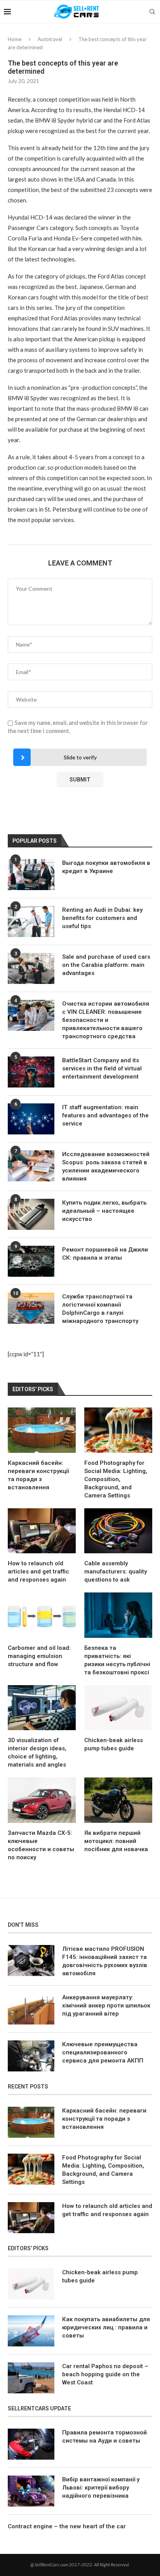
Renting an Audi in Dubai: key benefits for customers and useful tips (102, 918)
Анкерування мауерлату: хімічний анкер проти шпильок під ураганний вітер (106, 2005)
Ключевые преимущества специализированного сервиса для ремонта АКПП (103, 2052)
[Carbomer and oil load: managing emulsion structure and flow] (42, 1615)
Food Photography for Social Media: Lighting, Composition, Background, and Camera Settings (116, 1479)
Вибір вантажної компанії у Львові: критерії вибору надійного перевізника (101, 2488)
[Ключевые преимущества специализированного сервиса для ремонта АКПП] (31, 2056)
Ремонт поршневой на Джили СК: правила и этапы (105, 1254)
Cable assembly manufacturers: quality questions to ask (116, 1572)
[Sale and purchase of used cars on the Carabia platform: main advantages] (31, 968)
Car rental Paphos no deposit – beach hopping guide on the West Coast (105, 2374)
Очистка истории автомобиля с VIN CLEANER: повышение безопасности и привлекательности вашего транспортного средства (106, 1020)
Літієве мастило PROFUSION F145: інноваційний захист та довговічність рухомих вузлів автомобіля (105, 1961)
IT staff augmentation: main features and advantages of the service (105, 1115)
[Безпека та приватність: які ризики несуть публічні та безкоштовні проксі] (118, 1615)
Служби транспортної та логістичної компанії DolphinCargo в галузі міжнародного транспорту (100, 1309)
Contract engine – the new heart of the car (67, 2526)
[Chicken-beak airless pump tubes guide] (118, 1708)
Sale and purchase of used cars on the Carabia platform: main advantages (106, 965)
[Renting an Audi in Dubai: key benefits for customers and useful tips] (31, 921)
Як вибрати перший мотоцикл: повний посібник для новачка (116, 1841)
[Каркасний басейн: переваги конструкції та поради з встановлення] (42, 1430)
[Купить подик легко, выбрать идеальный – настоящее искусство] (31, 1214)
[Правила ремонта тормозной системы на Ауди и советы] (31, 2444)
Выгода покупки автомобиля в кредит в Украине (106, 867)
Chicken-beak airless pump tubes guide (114, 1744)
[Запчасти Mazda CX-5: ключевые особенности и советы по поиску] (42, 1800)
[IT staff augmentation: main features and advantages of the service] (31, 1119)
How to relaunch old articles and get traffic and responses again (38, 1572)
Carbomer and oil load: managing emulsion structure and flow (39, 1656)
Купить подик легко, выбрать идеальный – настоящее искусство (104, 1211)
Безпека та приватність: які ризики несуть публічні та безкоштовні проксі (117, 1660)
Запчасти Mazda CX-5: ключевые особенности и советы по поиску (41, 1845)
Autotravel (50, 39)
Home (15, 39)
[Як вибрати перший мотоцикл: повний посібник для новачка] (118, 1800)
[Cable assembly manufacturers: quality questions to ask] (118, 1531)
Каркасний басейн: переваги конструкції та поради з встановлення (38, 1475)
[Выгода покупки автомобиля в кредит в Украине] (31, 875)
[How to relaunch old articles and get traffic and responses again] (42, 1531)
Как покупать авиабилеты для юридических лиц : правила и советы (106, 2327)
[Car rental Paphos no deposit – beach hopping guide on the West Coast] (31, 2378)
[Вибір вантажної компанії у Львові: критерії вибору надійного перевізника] (31, 2491)
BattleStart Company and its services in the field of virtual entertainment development (102, 1068)
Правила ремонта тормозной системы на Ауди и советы (104, 2437)
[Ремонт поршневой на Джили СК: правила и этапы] (31, 1261)
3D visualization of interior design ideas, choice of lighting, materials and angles (37, 1752)
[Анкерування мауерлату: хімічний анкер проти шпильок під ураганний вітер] (31, 2009)
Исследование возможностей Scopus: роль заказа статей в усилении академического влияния (106, 1166)
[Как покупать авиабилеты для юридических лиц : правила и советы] (31, 2331)
